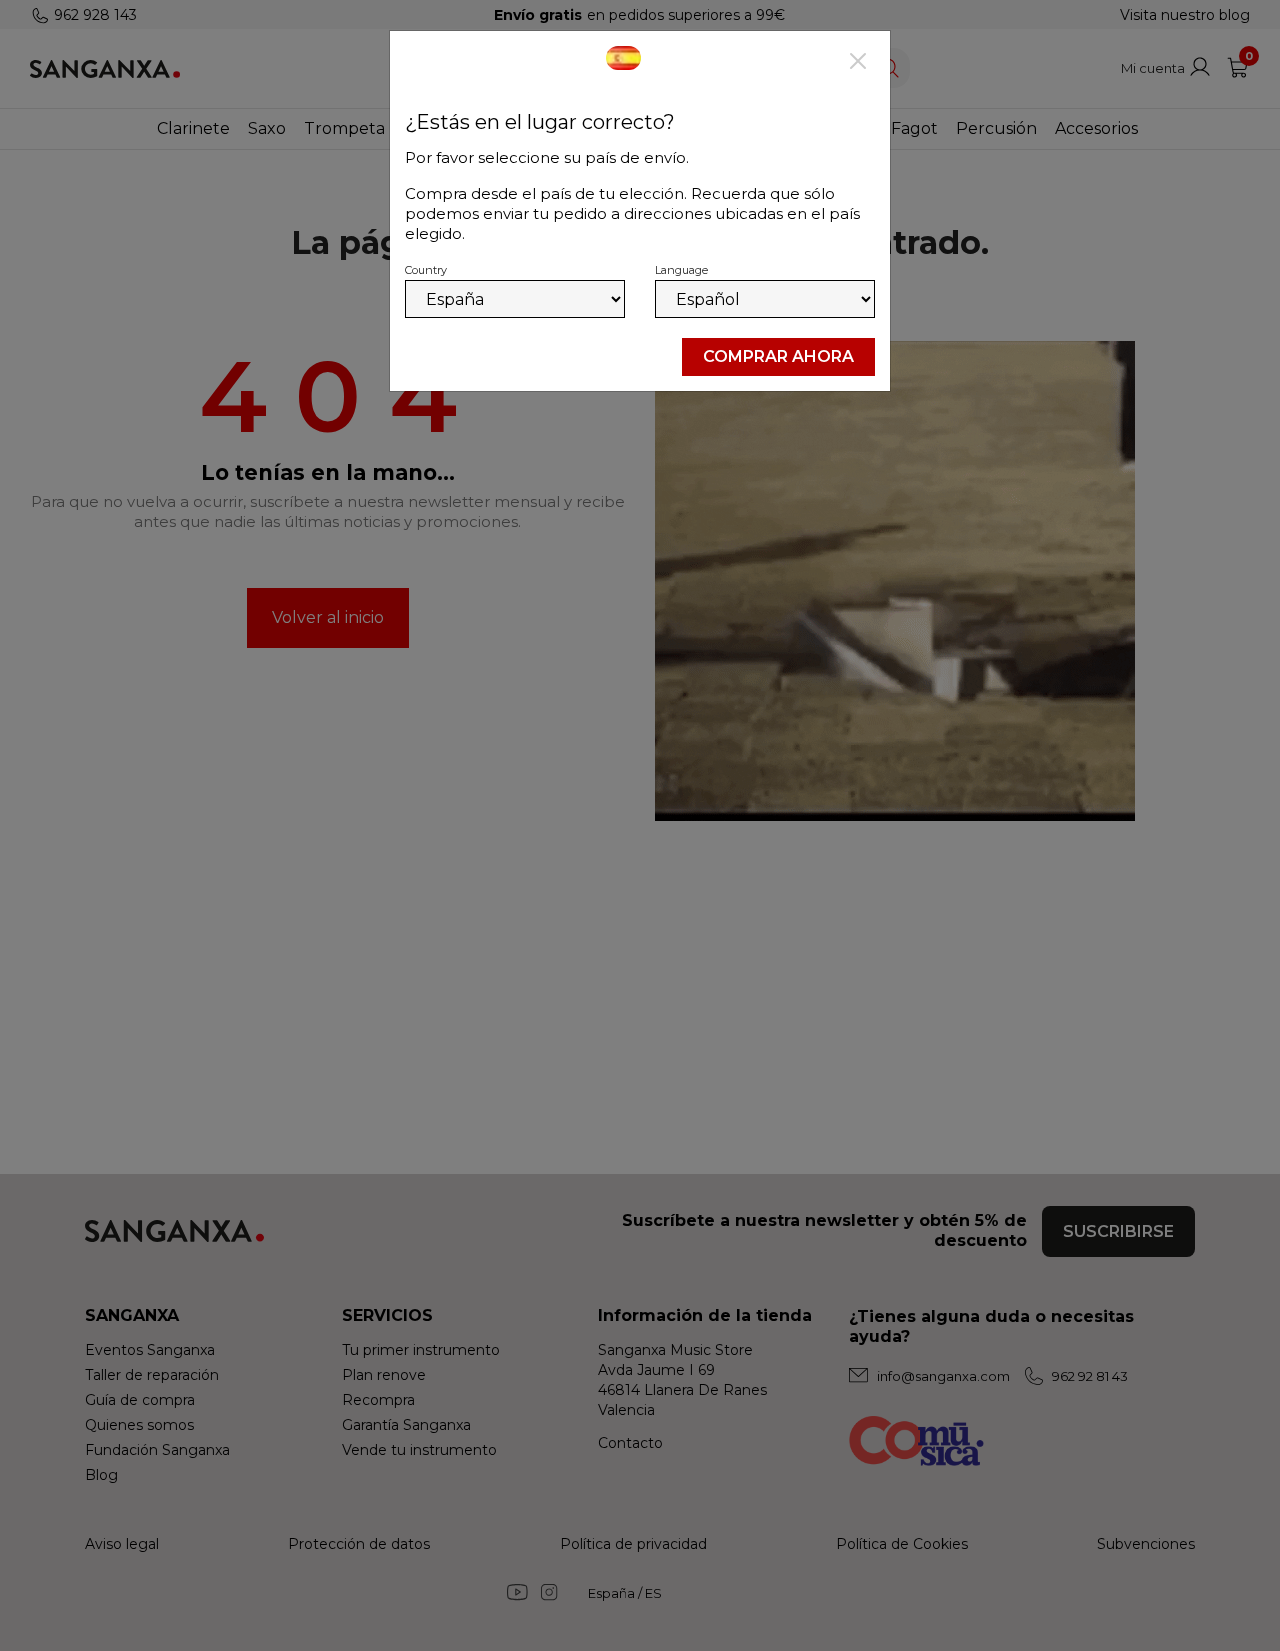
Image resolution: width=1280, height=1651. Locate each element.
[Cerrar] (858, 63)
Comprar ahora (778, 356)
